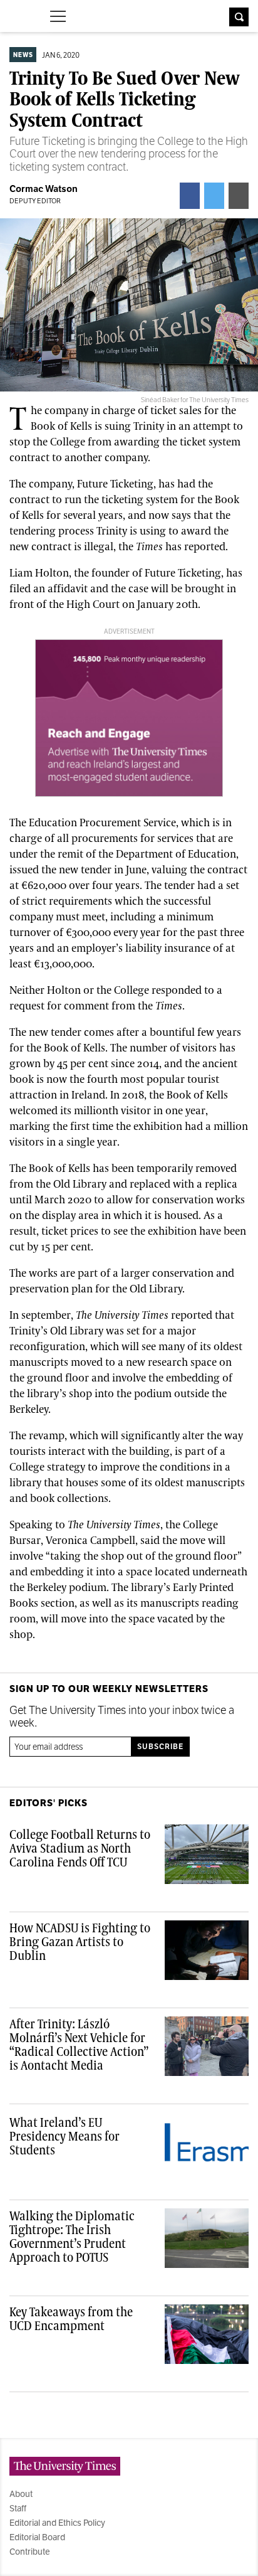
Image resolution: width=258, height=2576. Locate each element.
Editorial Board (37, 2537)
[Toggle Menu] (58, 16)
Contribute (30, 2552)
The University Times (20, 15)
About (21, 2494)
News (23, 55)
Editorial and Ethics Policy (57, 2523)
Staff (18, 2508)
